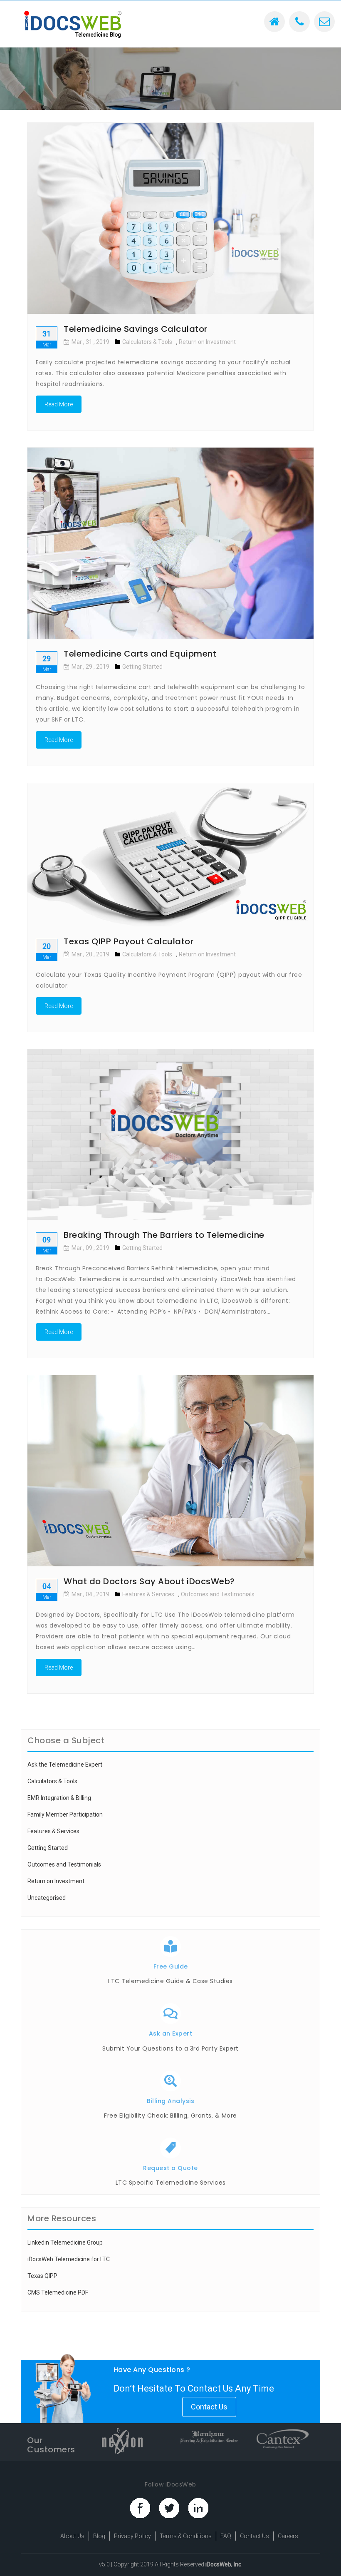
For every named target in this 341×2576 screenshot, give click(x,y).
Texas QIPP (42, 2276)
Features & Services (148, 1594)
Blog (99, 2536)
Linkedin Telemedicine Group (65, 2242)
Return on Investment (207, 342)
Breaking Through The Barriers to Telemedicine (164, 1235)
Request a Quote (170, 2168)
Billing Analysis (170, 2101)
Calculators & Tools (147, 342)
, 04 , (90, 1594)
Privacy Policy (132, 2536)
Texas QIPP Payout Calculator (128, 941)
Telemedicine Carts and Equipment (140, 654)
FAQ (226, 2536)
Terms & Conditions (186, 2536)
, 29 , (90, 667)
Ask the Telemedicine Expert (65, 1765)
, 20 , (90, 954)
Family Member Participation (65, 1814)
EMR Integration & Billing (59, 1798)
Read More (59, 404)
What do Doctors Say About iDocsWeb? (149, 1581)
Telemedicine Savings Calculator (136, 329)
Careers (288, 2536)
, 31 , (90, 342)
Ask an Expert (171, 2033)
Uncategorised (47, 1898)
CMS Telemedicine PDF (58, 2292)
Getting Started (142, 667)
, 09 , (90, 1248)
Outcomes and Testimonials (218, 1594)
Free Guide (171, 1966)
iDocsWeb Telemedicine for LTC (69, 2259)
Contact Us (209, 2407)
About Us (72, 2536)
